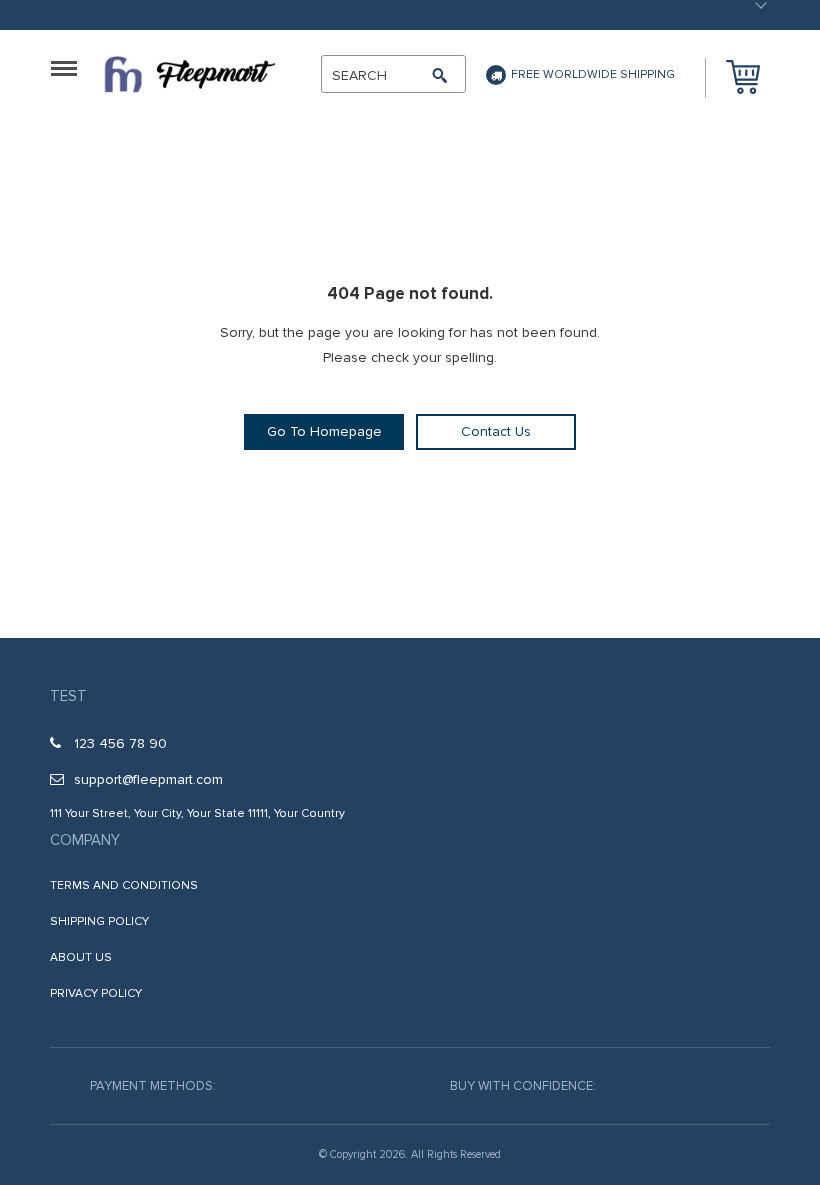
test (68, 696)
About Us (81, 957)
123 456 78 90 (120, 743)
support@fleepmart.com (148, 779)
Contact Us (496, 431)
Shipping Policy (99, 921)
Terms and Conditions (124, 885)
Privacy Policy (96, 993)
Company (85, 840)
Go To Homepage (324, 431)
